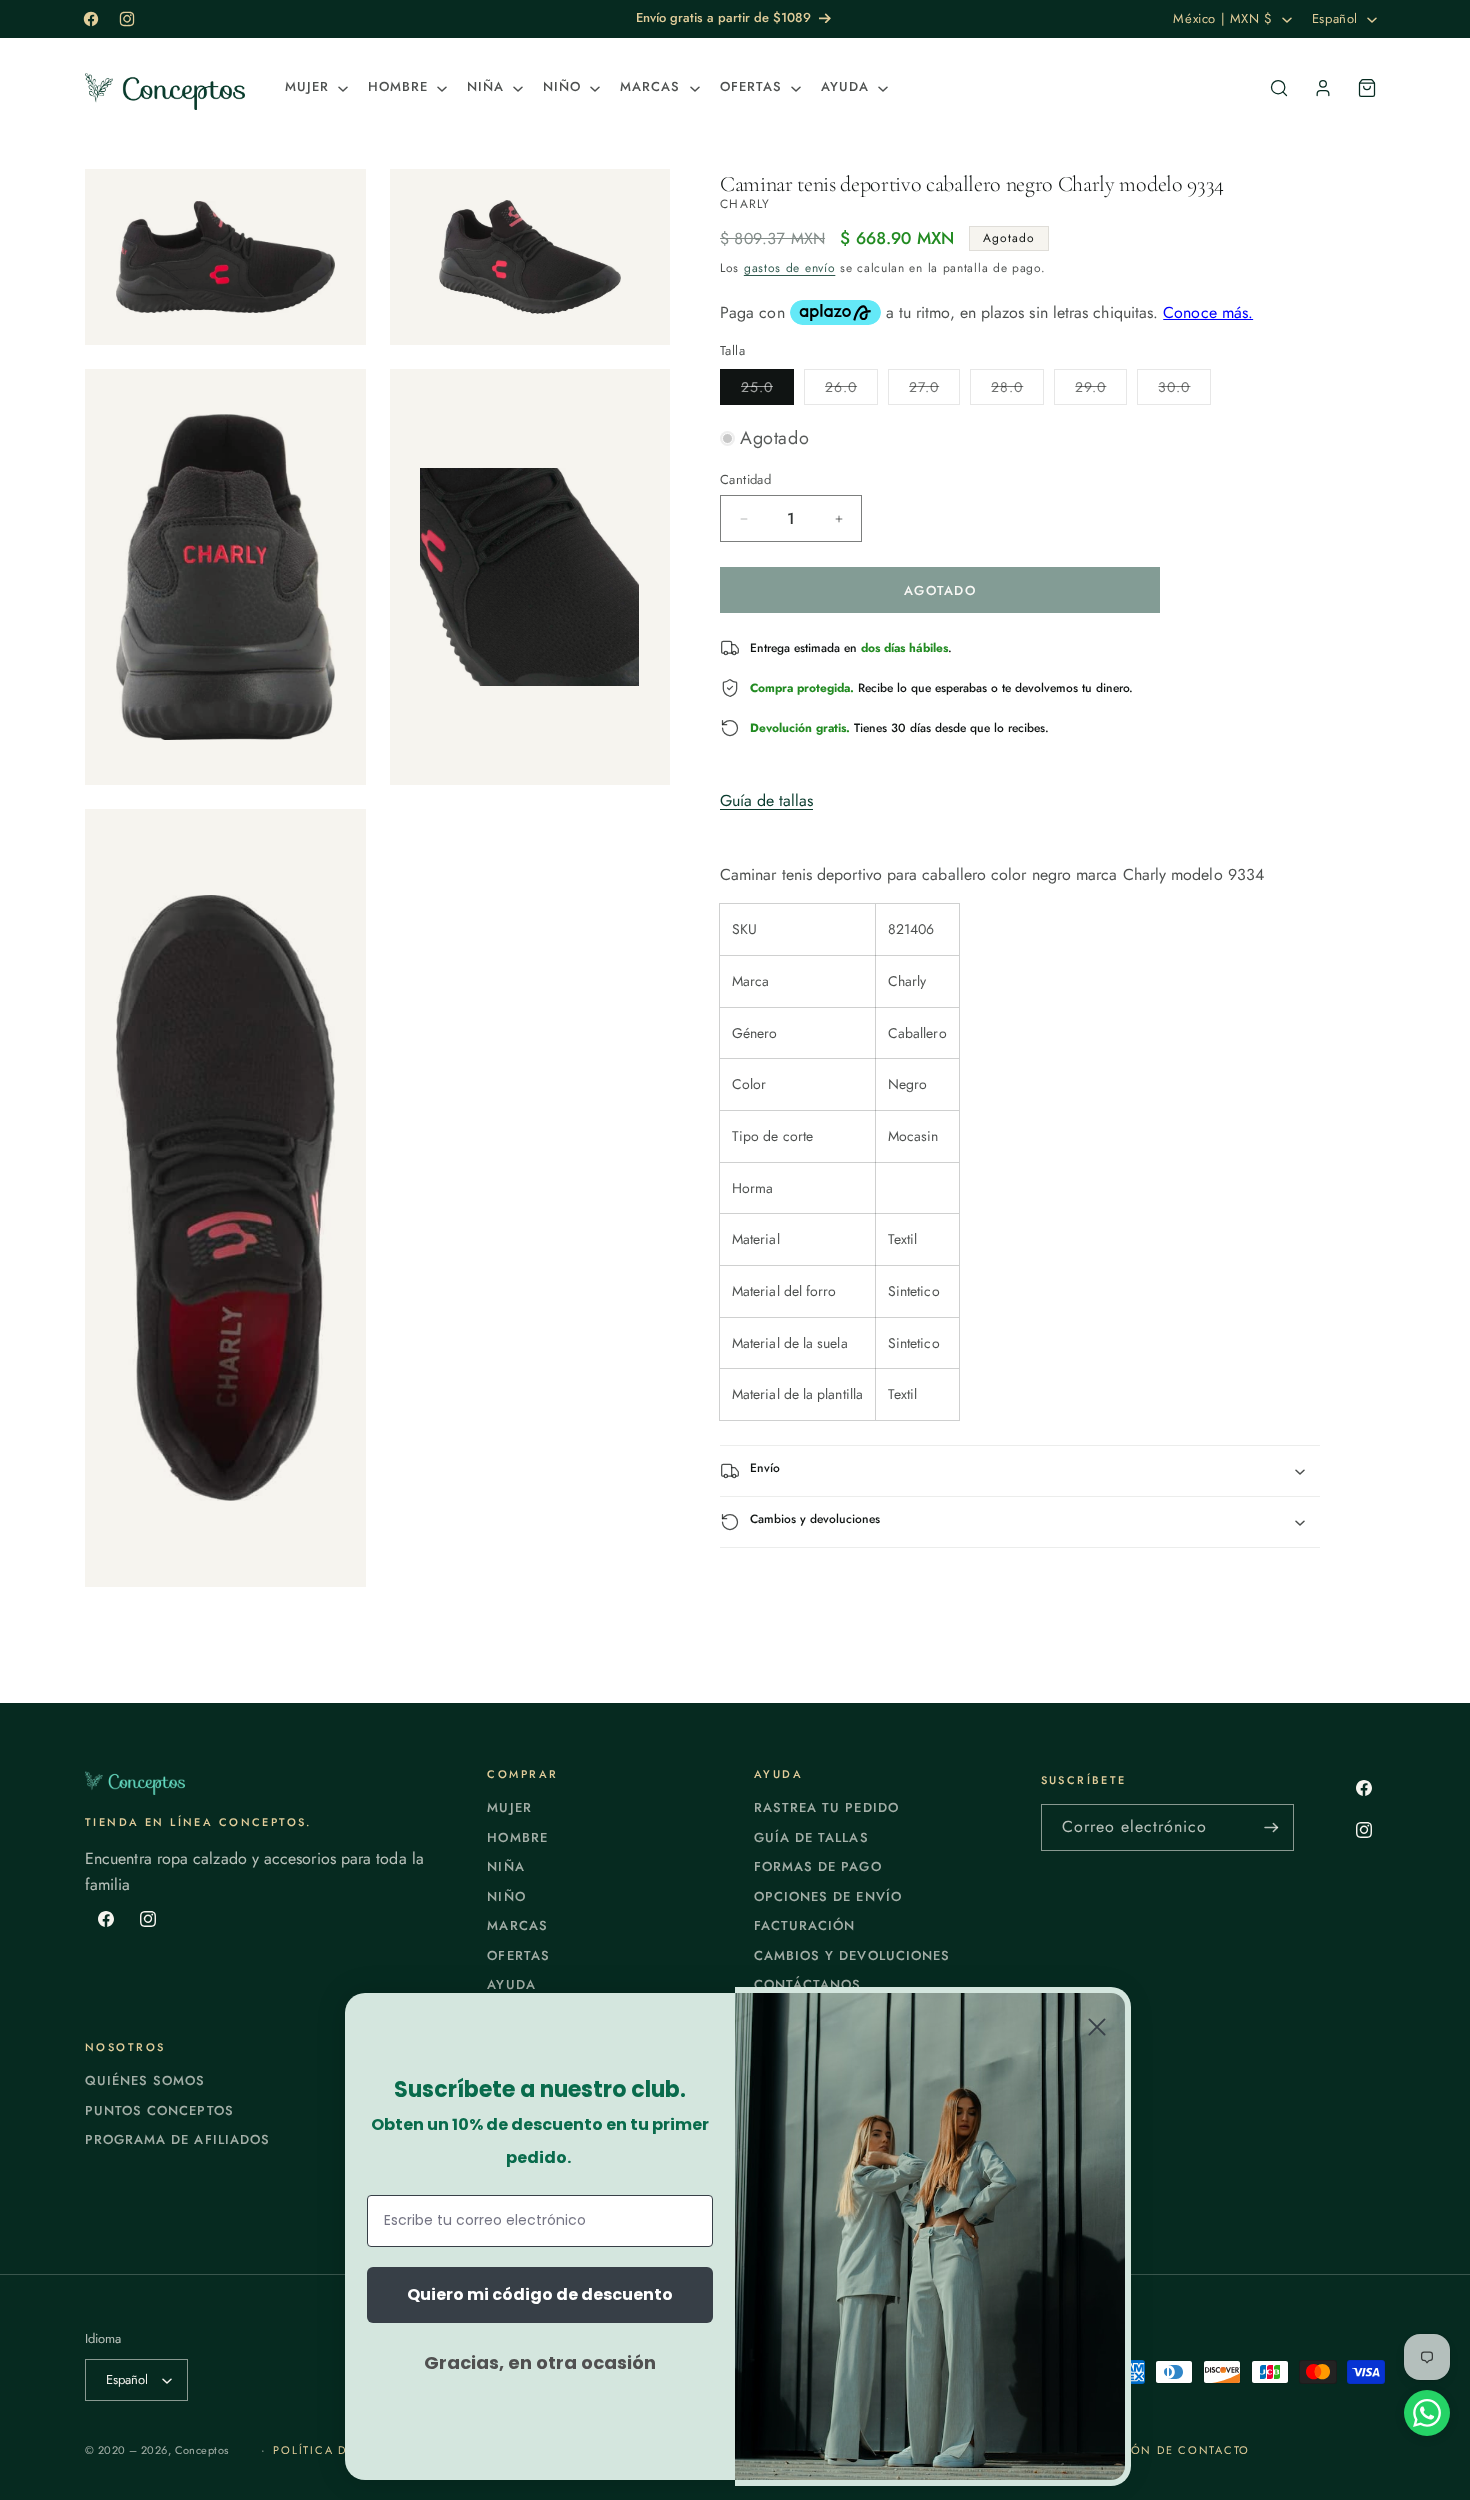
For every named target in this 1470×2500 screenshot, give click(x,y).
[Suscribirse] (1271, 1827)
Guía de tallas (766, 800)
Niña (505, 1866)
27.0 (934, 390)
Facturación (804, 1925)
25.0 (767, 390)
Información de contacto (1152, 2450)
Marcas (517, 1925)
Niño (506, 1896)
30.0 (1184, 390)
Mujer (509, 1807)
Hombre (517, 1837)
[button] (314, 87)
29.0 (1101, 390)
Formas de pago (818, 1866)
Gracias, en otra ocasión (540, 2362)
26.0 (851, 390)
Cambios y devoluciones (852, 1955)
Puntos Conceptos (159, 2110)
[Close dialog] (1097, 2027)
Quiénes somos (145, 2080)
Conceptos (202, 2450)
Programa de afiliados (177, 2139)
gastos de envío (790, 268)
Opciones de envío (828, 1896)
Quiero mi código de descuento (540, 2294)
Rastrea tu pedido (826, 1807)
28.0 (1017, 390)
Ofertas (518, 1955)
